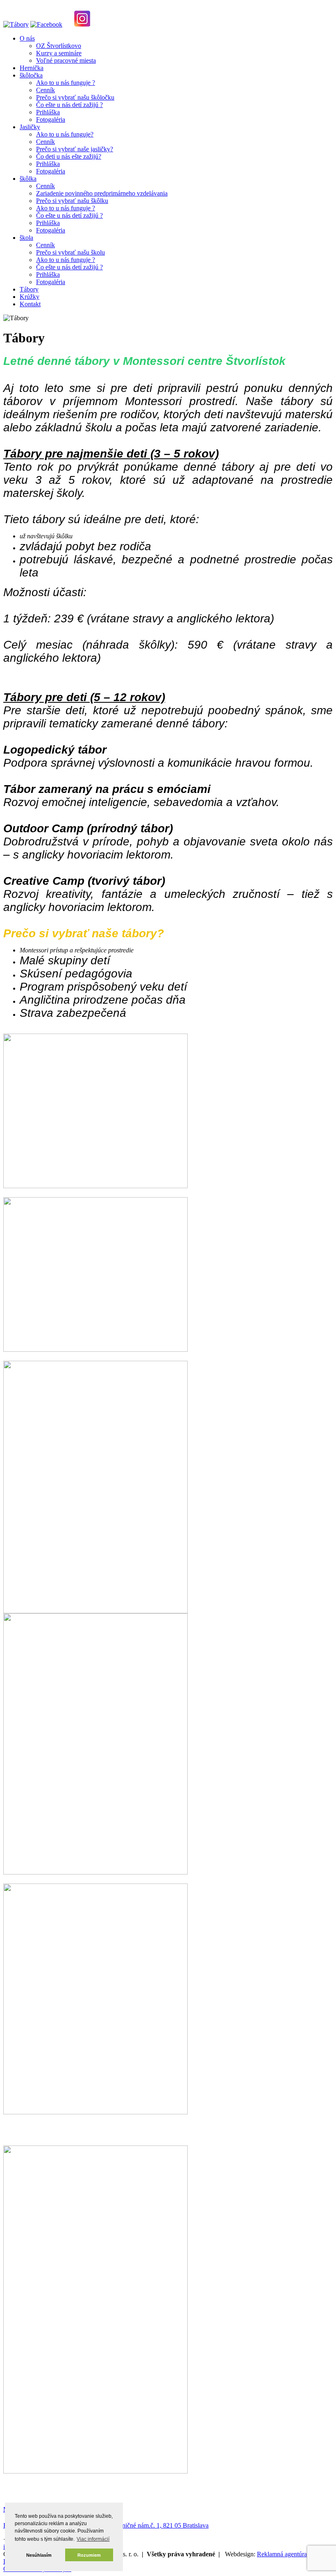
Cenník (45, 90)
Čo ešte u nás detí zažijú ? (69, 105)
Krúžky (30, 297)
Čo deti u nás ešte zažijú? (69, 156)
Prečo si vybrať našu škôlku (72, 201)
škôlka (28, 179)
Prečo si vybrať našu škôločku (75, 97)
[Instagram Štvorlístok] (82, 24)
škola (26, 238)
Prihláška (48, 112)
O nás (27, 38)
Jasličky (30, 127)
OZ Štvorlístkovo (59, 46)
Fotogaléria (51, 120)
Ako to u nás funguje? (65, 134)
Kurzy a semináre (59, 53)
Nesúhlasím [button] (39, 2555)
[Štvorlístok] (16, 24)
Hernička (32, 68)
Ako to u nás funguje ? (66, 83)
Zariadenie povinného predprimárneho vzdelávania (102, 193)
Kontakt (30, 304)
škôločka (31, 75)
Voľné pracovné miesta (66, 60)
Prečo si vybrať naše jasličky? (75, 149)
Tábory (29, 289)
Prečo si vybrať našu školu (70, 252)
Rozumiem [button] (89, 2555)
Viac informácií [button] (93, 2539)
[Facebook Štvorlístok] (46, 24)
